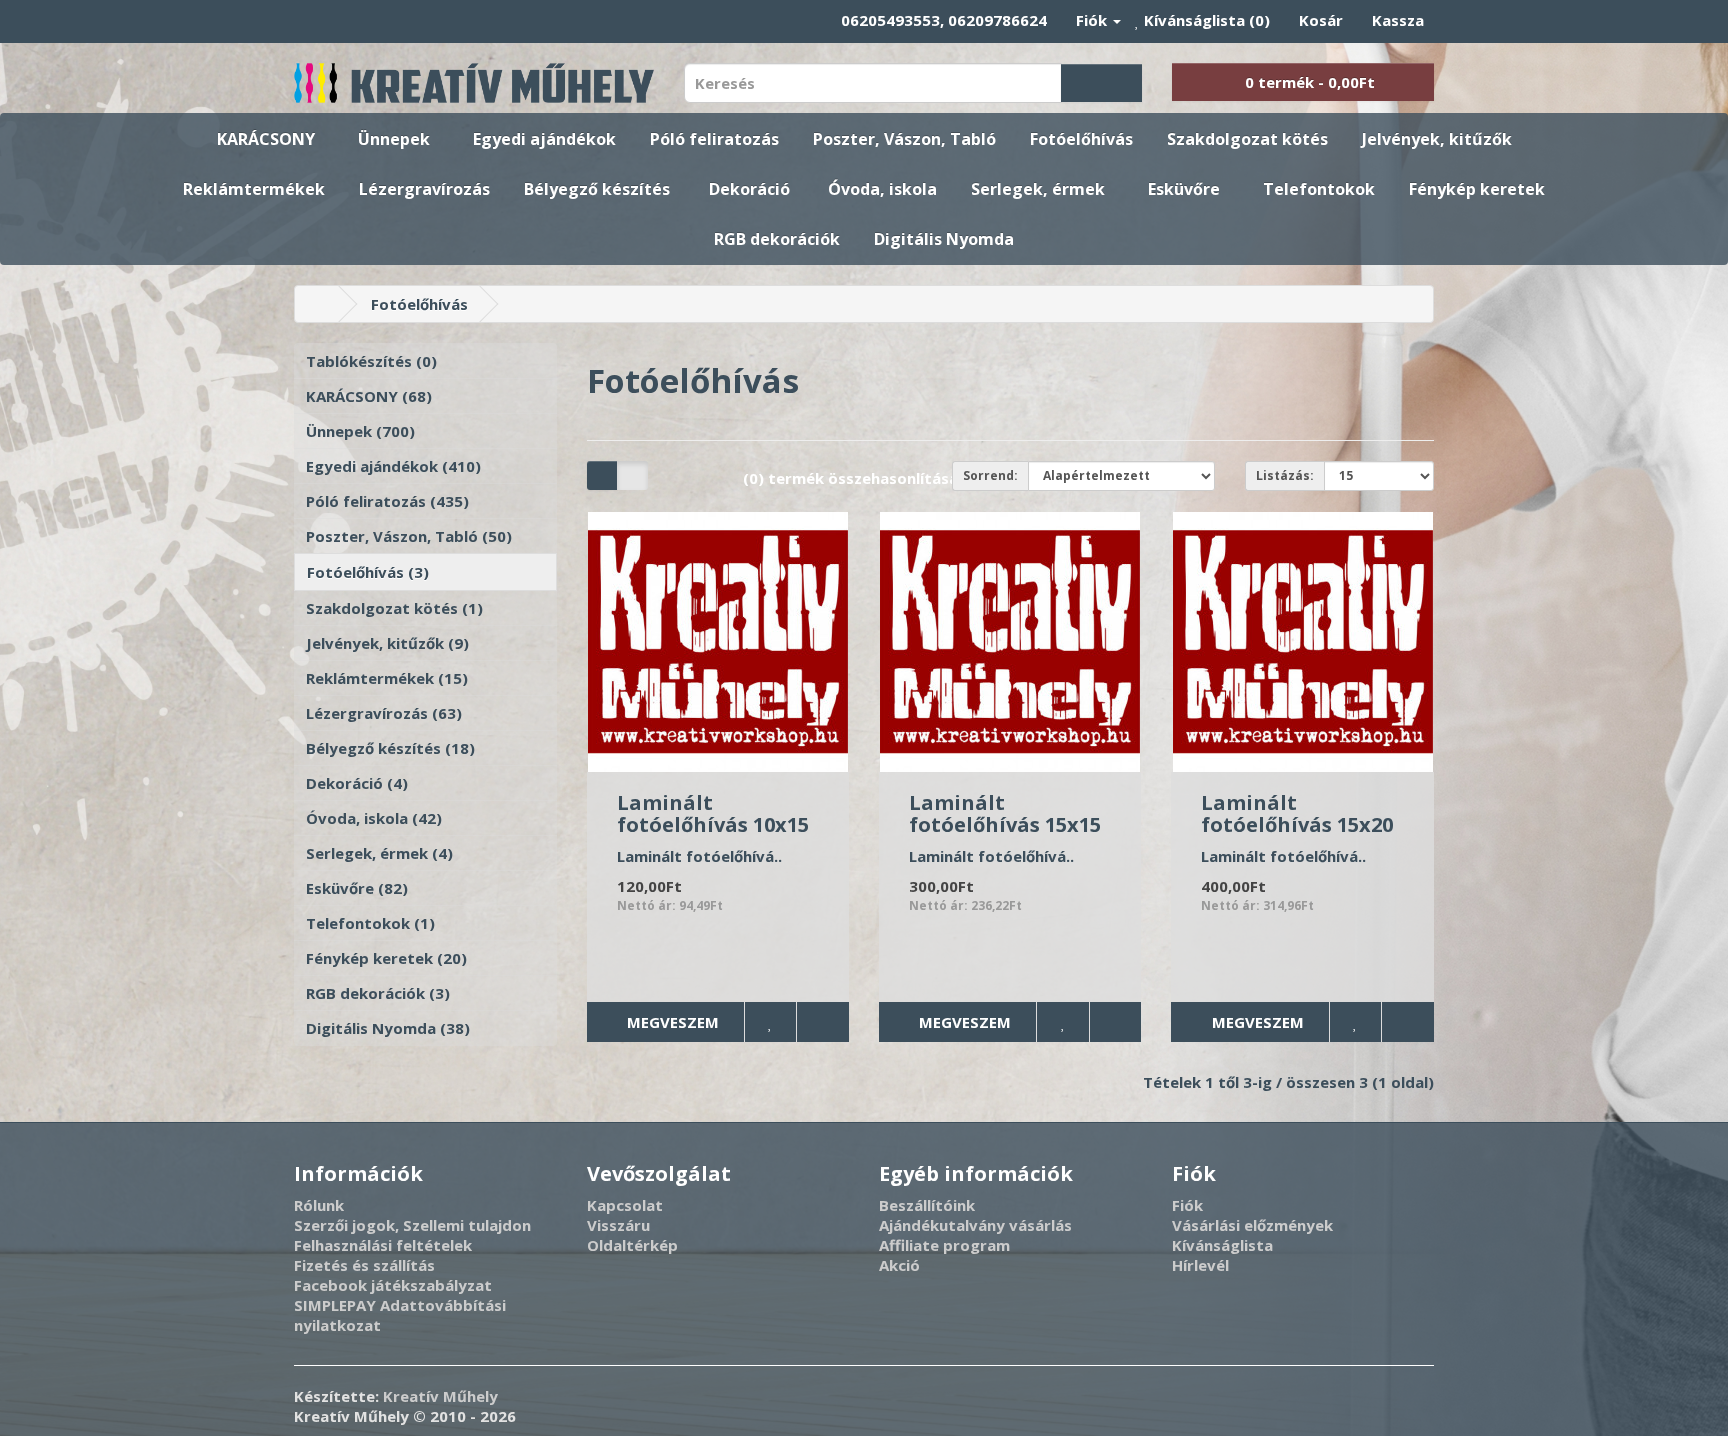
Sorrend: (990, 475)
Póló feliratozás (714, 139)
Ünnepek (394, 139)
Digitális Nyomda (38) (388, 1028)
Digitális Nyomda (944, 239)
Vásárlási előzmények (1252, 1225)
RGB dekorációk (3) (378, 993)
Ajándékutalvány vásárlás (975, 1225)
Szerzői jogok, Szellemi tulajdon (412, 1225)
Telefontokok (1319, 189)
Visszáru (618, 1225)
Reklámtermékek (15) (387, 678)
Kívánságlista (1222, 1245)
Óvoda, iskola (882, 189)
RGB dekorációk (777, 239)
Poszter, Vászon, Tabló (904, 139)
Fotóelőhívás (1081, 139)
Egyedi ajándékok (544, 139)
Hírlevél (1200, 1265)
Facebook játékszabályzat (393, 1285)
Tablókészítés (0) (371, 361)
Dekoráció (749, 189)
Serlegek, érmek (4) (379, 853)
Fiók (1187, 1205)
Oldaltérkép (632, 1245)
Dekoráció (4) (357, 783)
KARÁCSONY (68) (369, 396)
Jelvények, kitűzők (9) (387, 643)
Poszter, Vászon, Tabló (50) (409, 536)
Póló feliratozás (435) (387, 501)
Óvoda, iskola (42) (374, 818)
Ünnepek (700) (360, 431)
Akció (899, 1265)
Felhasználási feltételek (383, 1245)
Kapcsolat (625, 1205)
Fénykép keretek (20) (386, 958)
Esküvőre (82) (357, 888)
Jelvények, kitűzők (1437, 139)
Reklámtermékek (254, 189)
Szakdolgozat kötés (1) (394, 608)
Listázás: (1285, 475)
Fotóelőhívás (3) (368, 572)
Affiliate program (944, 1245)
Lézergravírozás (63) (384, 713)
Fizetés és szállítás (364, 1265)
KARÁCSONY (266, 139)
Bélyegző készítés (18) (390, 748)
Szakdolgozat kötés (1247, 139)
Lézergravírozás (424, 189)
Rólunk (319, 1205)
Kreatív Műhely (440, 1396)
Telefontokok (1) (370, 923)
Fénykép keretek (1477, 189)
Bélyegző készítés (597, 189)
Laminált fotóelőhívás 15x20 (1297, 813)
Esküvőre (1184, 189)
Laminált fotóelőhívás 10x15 (713, 813)
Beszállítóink (927, 1205)
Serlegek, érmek (1038, 189)
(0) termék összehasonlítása (850, 478)
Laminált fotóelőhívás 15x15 (1005, 813)
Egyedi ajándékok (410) (393, 466)
